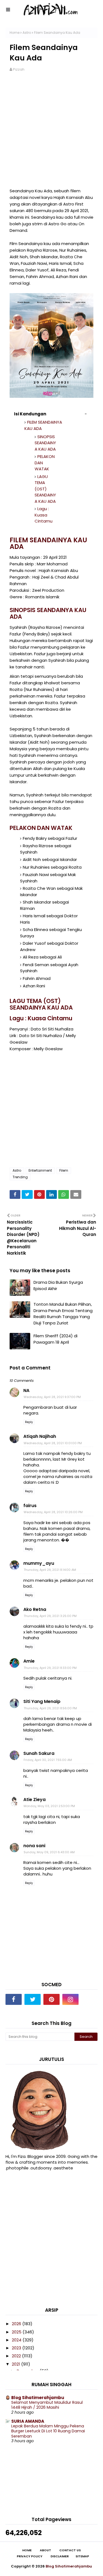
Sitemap (82, 2556)
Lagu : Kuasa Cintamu (44, 515)
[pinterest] (51, 1999)
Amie (29, 1661)
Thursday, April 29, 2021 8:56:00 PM (50, 1708)
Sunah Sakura (39, 1753)
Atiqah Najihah (40, 1436)
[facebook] (14, 1999)
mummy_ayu (39, 1563)
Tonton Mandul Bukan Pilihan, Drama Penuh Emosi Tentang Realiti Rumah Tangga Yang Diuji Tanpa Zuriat (63, 1314)
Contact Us (70, 2550)
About (45, 2550)
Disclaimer (60, 2556)
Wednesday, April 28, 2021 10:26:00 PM (53, 1512)
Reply (29, 1422)
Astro (27, 33)
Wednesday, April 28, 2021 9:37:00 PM (52, 1397)
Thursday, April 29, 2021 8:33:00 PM (50, 1668)
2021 (16, 2364)
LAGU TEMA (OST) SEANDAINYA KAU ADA (45, 489)
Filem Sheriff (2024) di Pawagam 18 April (55, 1339)
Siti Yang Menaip (42, 1701)
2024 (17, 2340)
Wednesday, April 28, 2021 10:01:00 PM (53, 1443)
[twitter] (33, 1999)
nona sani (34, 1846)
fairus (30, 1506)
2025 (17, 2332)
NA (26, 1390)
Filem (64, 1170)
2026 (17, 2324)
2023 (17, 2348)
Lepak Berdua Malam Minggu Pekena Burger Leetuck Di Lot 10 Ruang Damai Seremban (48, 2431)
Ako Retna (35, 1609)
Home (15, 33)
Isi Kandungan (30, 414)
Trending (20, 1177)
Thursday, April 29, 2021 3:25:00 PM (50, 1616)
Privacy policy (30, 2556)
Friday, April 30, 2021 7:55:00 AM (48, 1760)
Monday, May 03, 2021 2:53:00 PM (49, 1806)
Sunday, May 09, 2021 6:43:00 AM (49, 1852)
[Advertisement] (51, 133)
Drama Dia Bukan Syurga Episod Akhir (58, 1285)
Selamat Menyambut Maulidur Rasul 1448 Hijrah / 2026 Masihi (47, 2405)
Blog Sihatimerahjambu (38, 2398)
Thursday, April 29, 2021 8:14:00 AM (50, 1570)
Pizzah (19, 69)
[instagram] (70, 1999)
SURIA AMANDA (28, 2421)
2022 (17, 2356)
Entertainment (40, 1170)
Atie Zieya (34, 1800)
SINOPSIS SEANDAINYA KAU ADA (45, 443)
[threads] (89, 1999)
